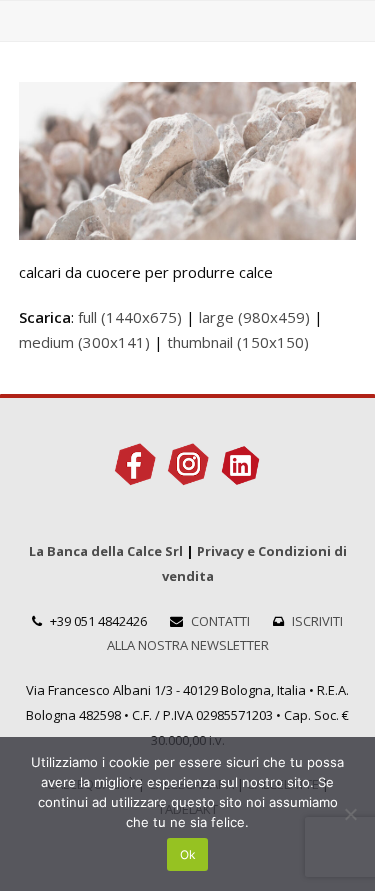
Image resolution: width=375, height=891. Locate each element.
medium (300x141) (84, 342)
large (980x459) (254, 317)
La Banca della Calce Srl (106, 551)
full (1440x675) (130, 317)
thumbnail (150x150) (238, 342)
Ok (188, 854)
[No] (350, 814)
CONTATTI (220, 621)
